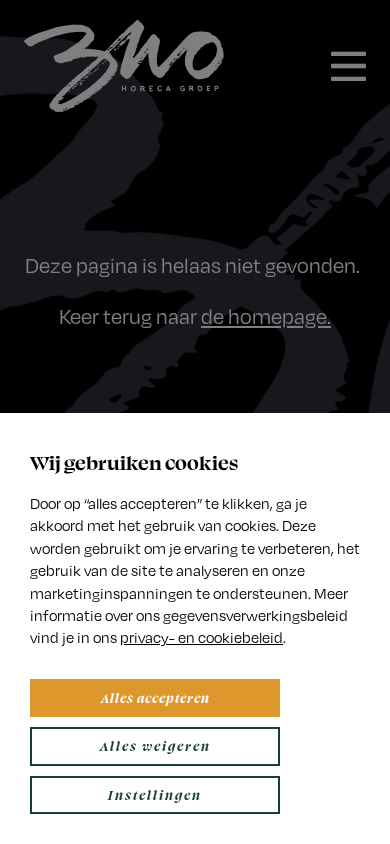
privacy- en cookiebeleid (201, 637)
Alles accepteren (155, 697)
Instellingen (155, 794)
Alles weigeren (155, 745)
